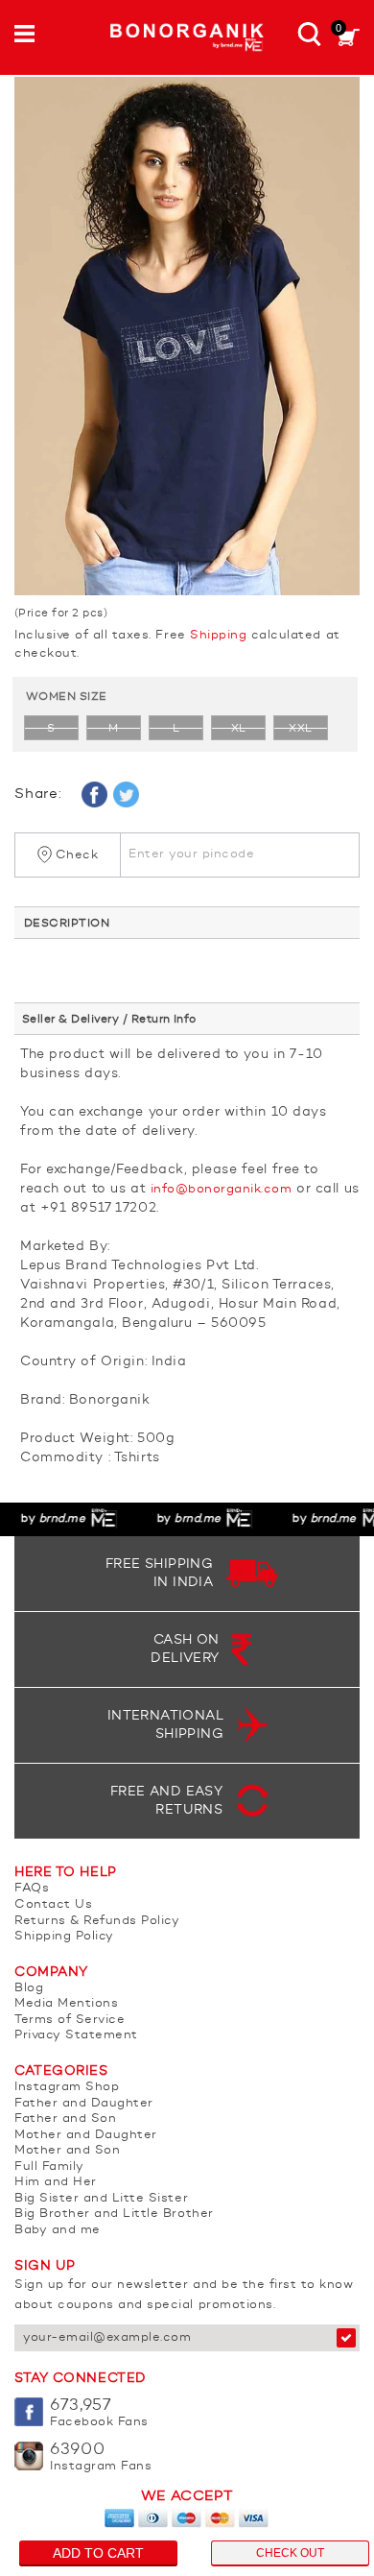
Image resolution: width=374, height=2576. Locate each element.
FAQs (32, 1888)
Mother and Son (67, 2150)
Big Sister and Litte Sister (101, 2198)
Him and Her (56, 2182)
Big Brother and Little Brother (114, 2214)
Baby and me (58, 2230)
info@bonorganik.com (222, 1189)
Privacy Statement (76, 2035)
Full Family (49, 2167)
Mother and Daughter (86, 2135)
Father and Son (65, 2119)
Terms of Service (70, 2020)
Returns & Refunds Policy (97, 1921)
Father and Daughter (84, 2103)
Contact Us (53, 1904)
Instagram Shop (67, 2087)
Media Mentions (66, 2003)
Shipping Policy (64, 1936)
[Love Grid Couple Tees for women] (187, 336)
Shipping (218, 635)
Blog (29, 1988)
